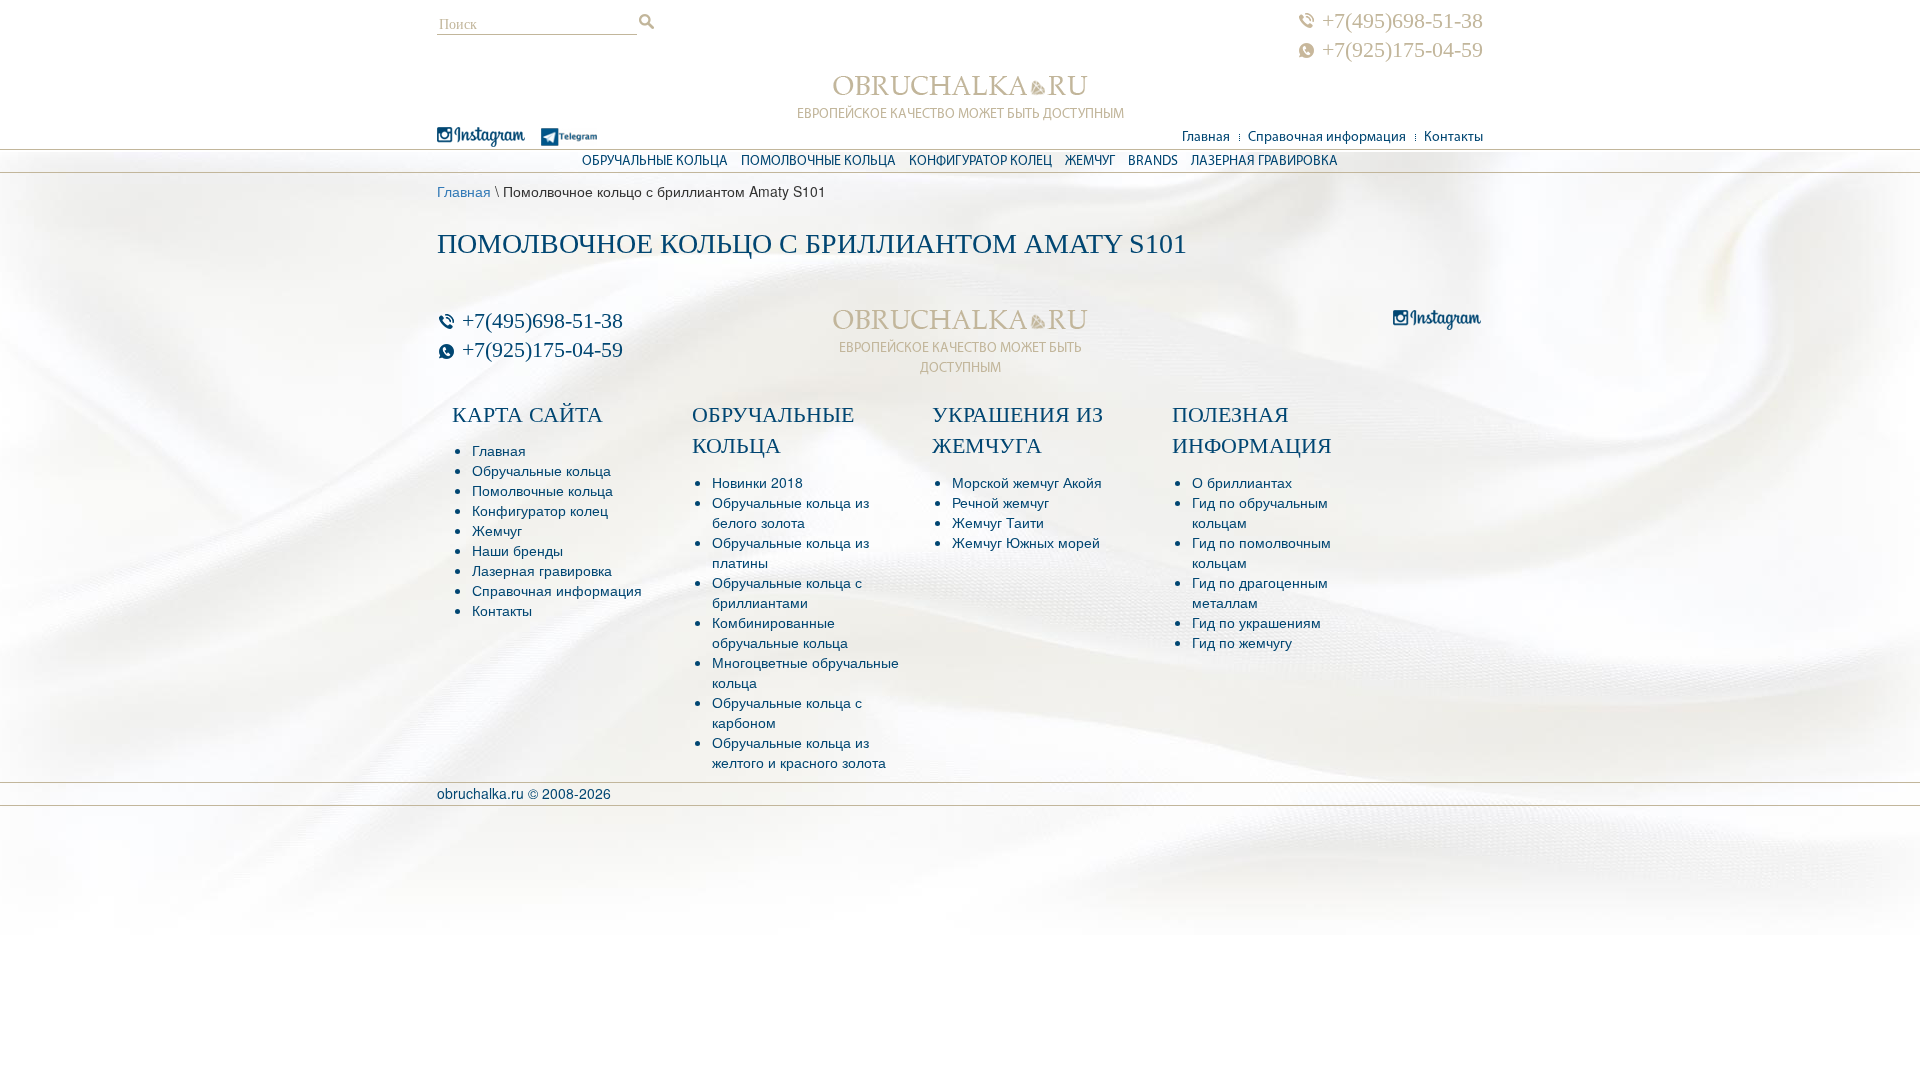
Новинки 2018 (757, 482)
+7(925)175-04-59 (1402, 50)
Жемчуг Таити (998, 522)
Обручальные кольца (655, 161)
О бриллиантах (1242, 482)
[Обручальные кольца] (960, 86)
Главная (1206, 137)
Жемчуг (1090, 161)
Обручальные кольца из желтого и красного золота (799, 752)
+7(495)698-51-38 (1402, 21)
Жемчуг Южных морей (1026, 542)
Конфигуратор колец (980, 161)
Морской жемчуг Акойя (1027, 482)
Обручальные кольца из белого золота (790, 512)
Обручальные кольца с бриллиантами (787, 592)
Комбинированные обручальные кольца (780, 632)
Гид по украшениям (1256, 622)
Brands (1153, 161)
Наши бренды (517, 550)
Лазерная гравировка (1264, 161)
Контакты (1453, 137)
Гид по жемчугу (1242, 642)
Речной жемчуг (1000, 502)
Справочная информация (1327, 137)
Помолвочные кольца (818, 161)
